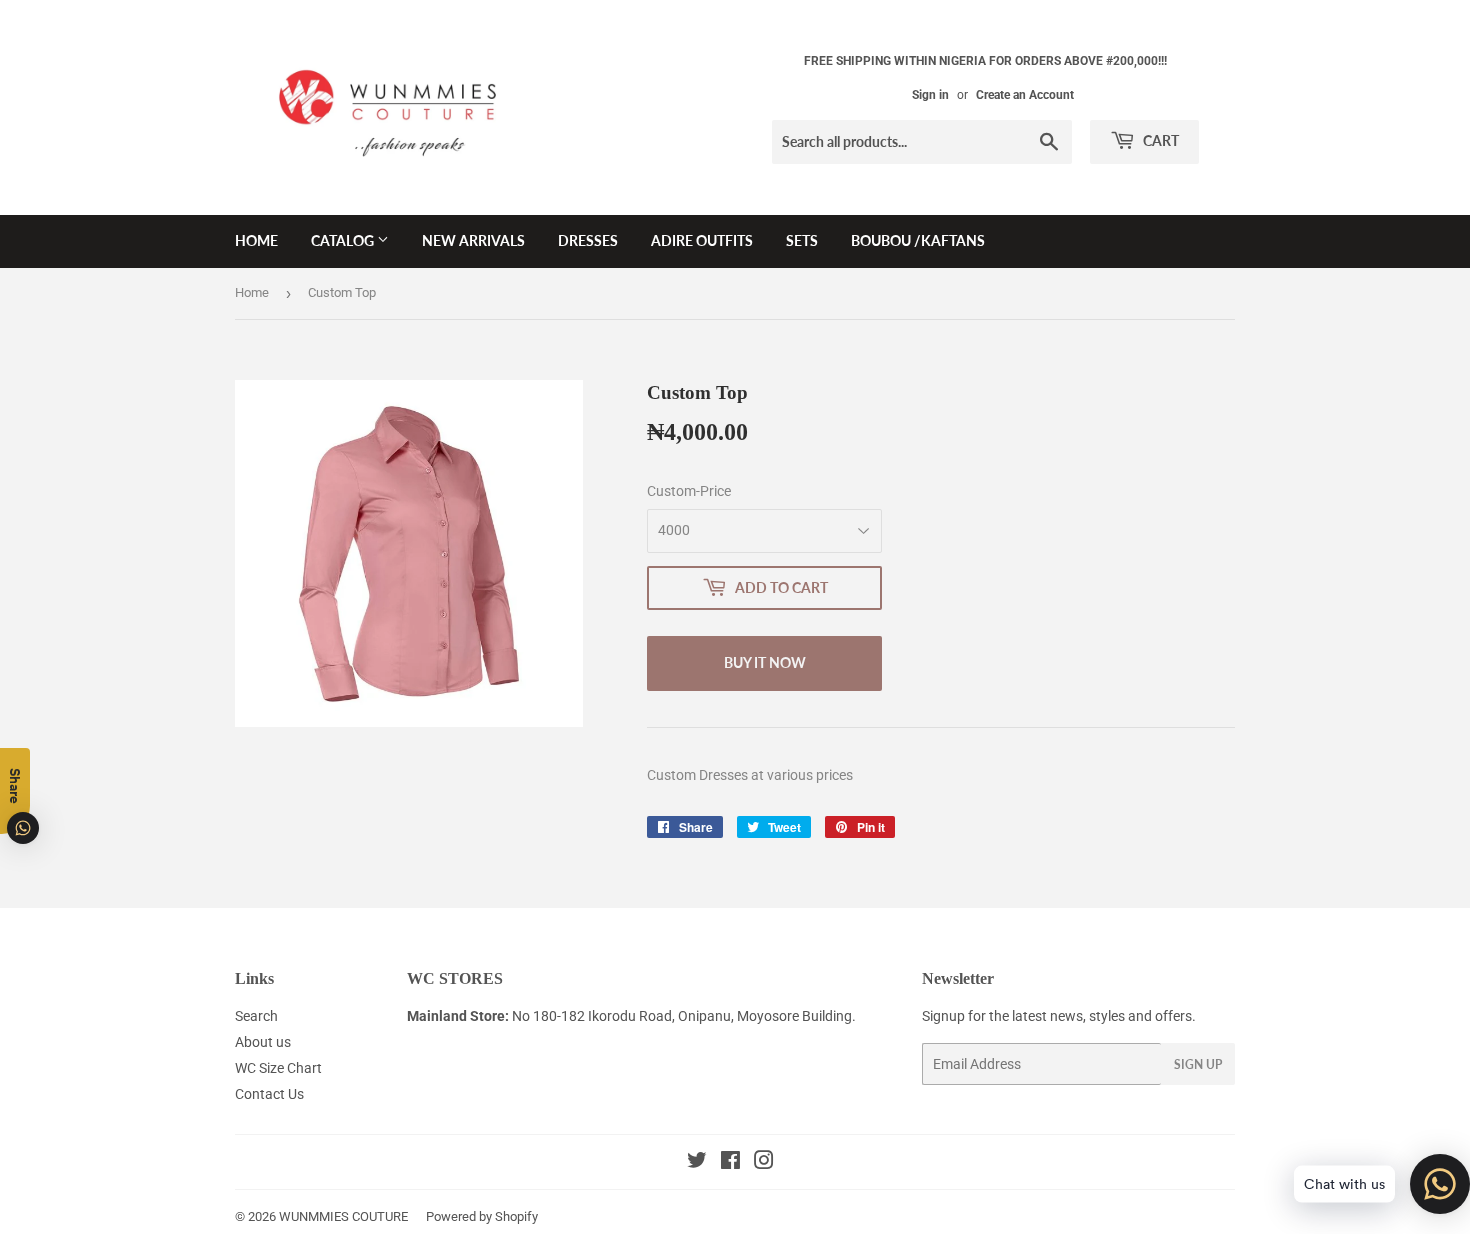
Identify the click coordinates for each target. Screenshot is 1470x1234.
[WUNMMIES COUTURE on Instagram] (764, 1163)
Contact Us (269, 1094)
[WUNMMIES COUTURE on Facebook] (730, 1163)
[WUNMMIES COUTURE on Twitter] (697, 1163)
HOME (256, 240)
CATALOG (344, 240)
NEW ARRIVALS (473, 240)
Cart (1159, 140)
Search (256, 1016)
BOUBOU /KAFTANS (918, 240)
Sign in (930, 95)
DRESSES (588, 240)
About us (263, 1042)
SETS (802, 240)
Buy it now (765, 662)
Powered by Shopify (482, 1216)
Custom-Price (689, 491)
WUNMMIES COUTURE (343, 1216)
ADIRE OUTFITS (702, 240)
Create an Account (1025, 95)
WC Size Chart (278, 1068)
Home (252, 292)
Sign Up (1198, 1064)
